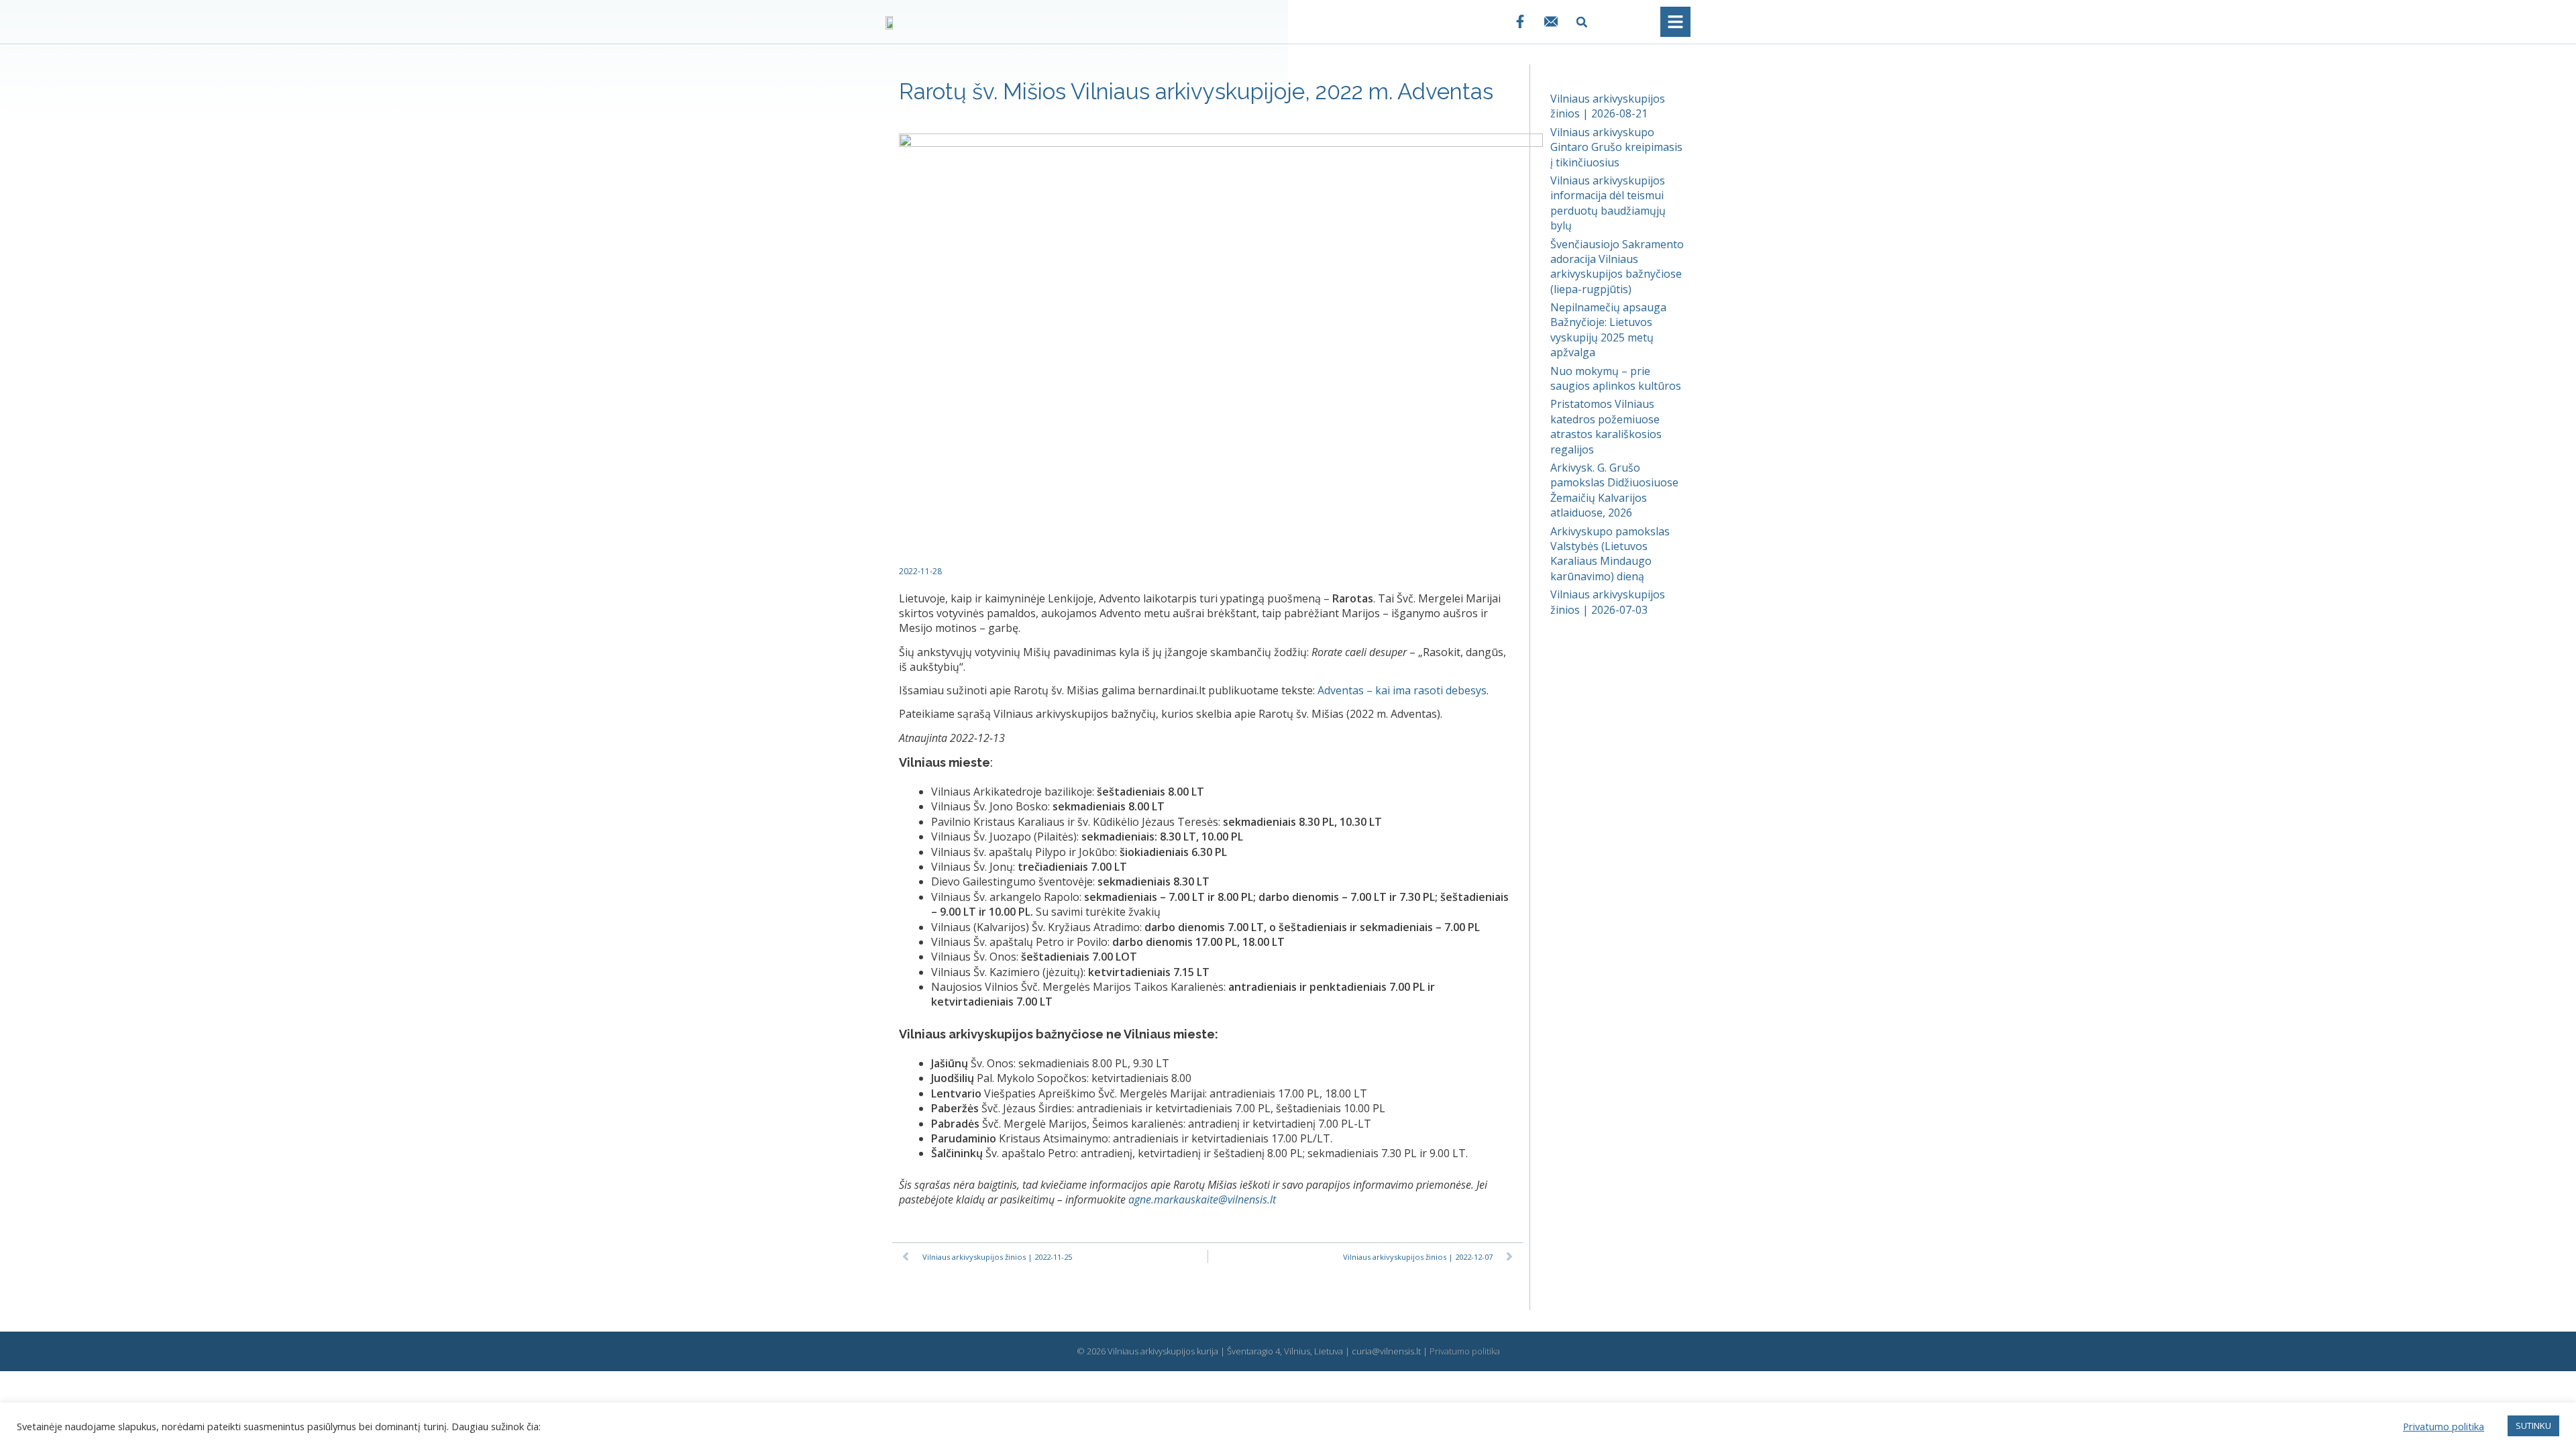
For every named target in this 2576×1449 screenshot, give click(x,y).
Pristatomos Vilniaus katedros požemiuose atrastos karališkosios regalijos (1606, 426)
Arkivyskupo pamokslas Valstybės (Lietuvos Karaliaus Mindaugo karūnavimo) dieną (1610, 554)
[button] (1582, 22)
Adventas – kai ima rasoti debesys (1402, 690)
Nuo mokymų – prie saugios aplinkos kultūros (1616, 378)
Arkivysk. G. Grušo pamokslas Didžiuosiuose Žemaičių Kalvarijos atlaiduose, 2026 (1614, 490)
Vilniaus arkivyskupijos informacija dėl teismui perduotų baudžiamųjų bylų (1608, 203)
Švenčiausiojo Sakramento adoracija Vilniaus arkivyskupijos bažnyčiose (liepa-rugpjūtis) (1617, 267)
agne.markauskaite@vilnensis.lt (1202, 1199)
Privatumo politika (1465, 1351)
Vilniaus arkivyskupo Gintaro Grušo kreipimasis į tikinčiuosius (1616, 147)
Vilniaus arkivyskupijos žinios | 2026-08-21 (1608, 106)
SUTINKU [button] (2533, 1426)
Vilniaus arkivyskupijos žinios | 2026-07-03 (1608, 602)
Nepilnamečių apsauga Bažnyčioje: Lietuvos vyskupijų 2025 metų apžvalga (1608, 330)
